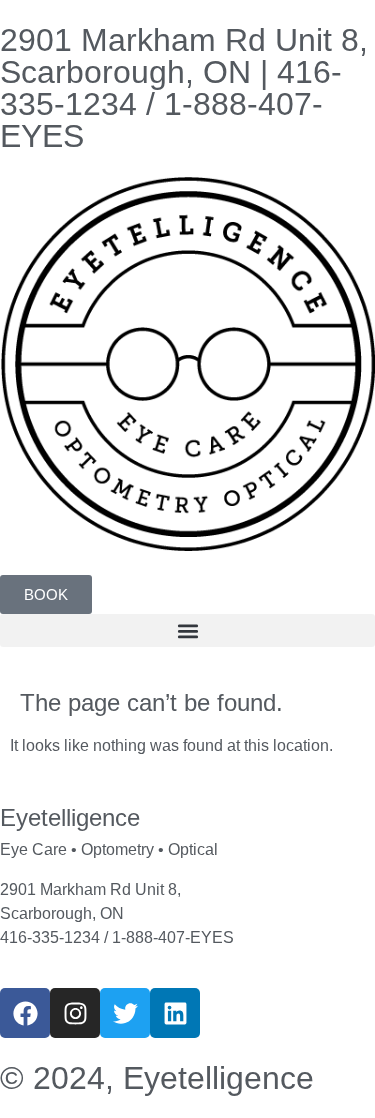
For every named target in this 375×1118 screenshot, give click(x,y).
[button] (187, 630)
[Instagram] (75, 1013)
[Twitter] (125, 1013)
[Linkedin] (175, 1013)
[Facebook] (25, 1013)
